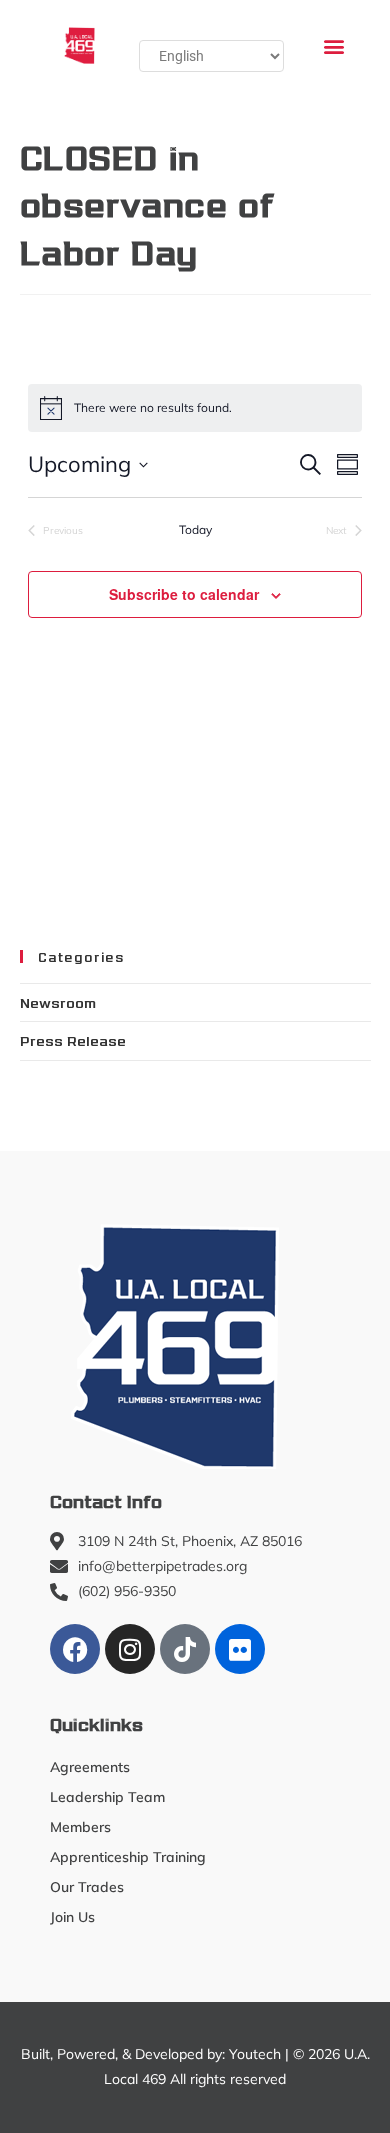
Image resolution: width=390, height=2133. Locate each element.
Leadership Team (107, 1797)
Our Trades (87, 1887)
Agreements (90, 1767)
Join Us (72, 1917)
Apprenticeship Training (128, 1857)
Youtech (255, 2054)
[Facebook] (75, 1649)
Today (195, 529)
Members (80, 1827)
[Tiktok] (185, 1649)
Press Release (73, 1040)
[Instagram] (130, 1649)
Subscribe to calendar (184, 594)
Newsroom (58, 1002)
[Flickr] (240, 1649)
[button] (333, 45)
